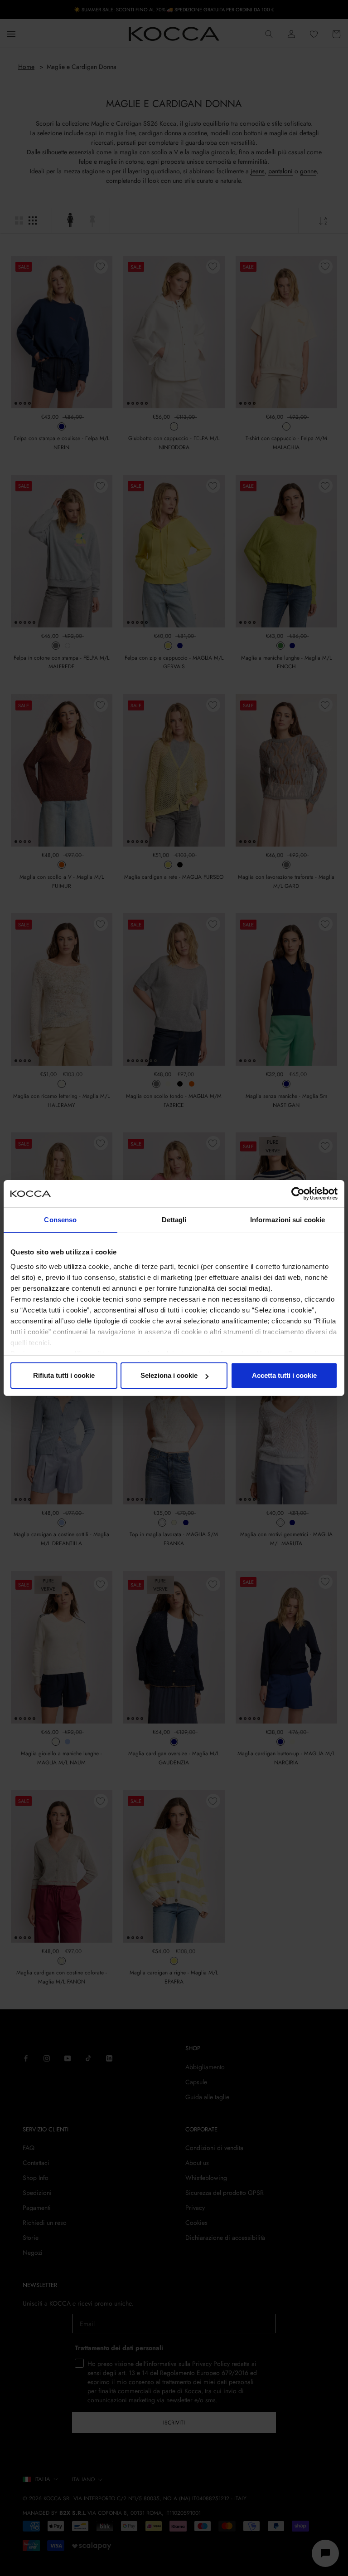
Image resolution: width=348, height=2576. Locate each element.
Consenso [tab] (60, 1220)
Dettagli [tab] (174, 1220)
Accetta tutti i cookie (284, 1375)
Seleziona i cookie (169, 1375)
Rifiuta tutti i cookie (64, 1375)
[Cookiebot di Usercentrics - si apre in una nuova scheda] (298, 1194)
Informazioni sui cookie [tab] (288, 1220)
